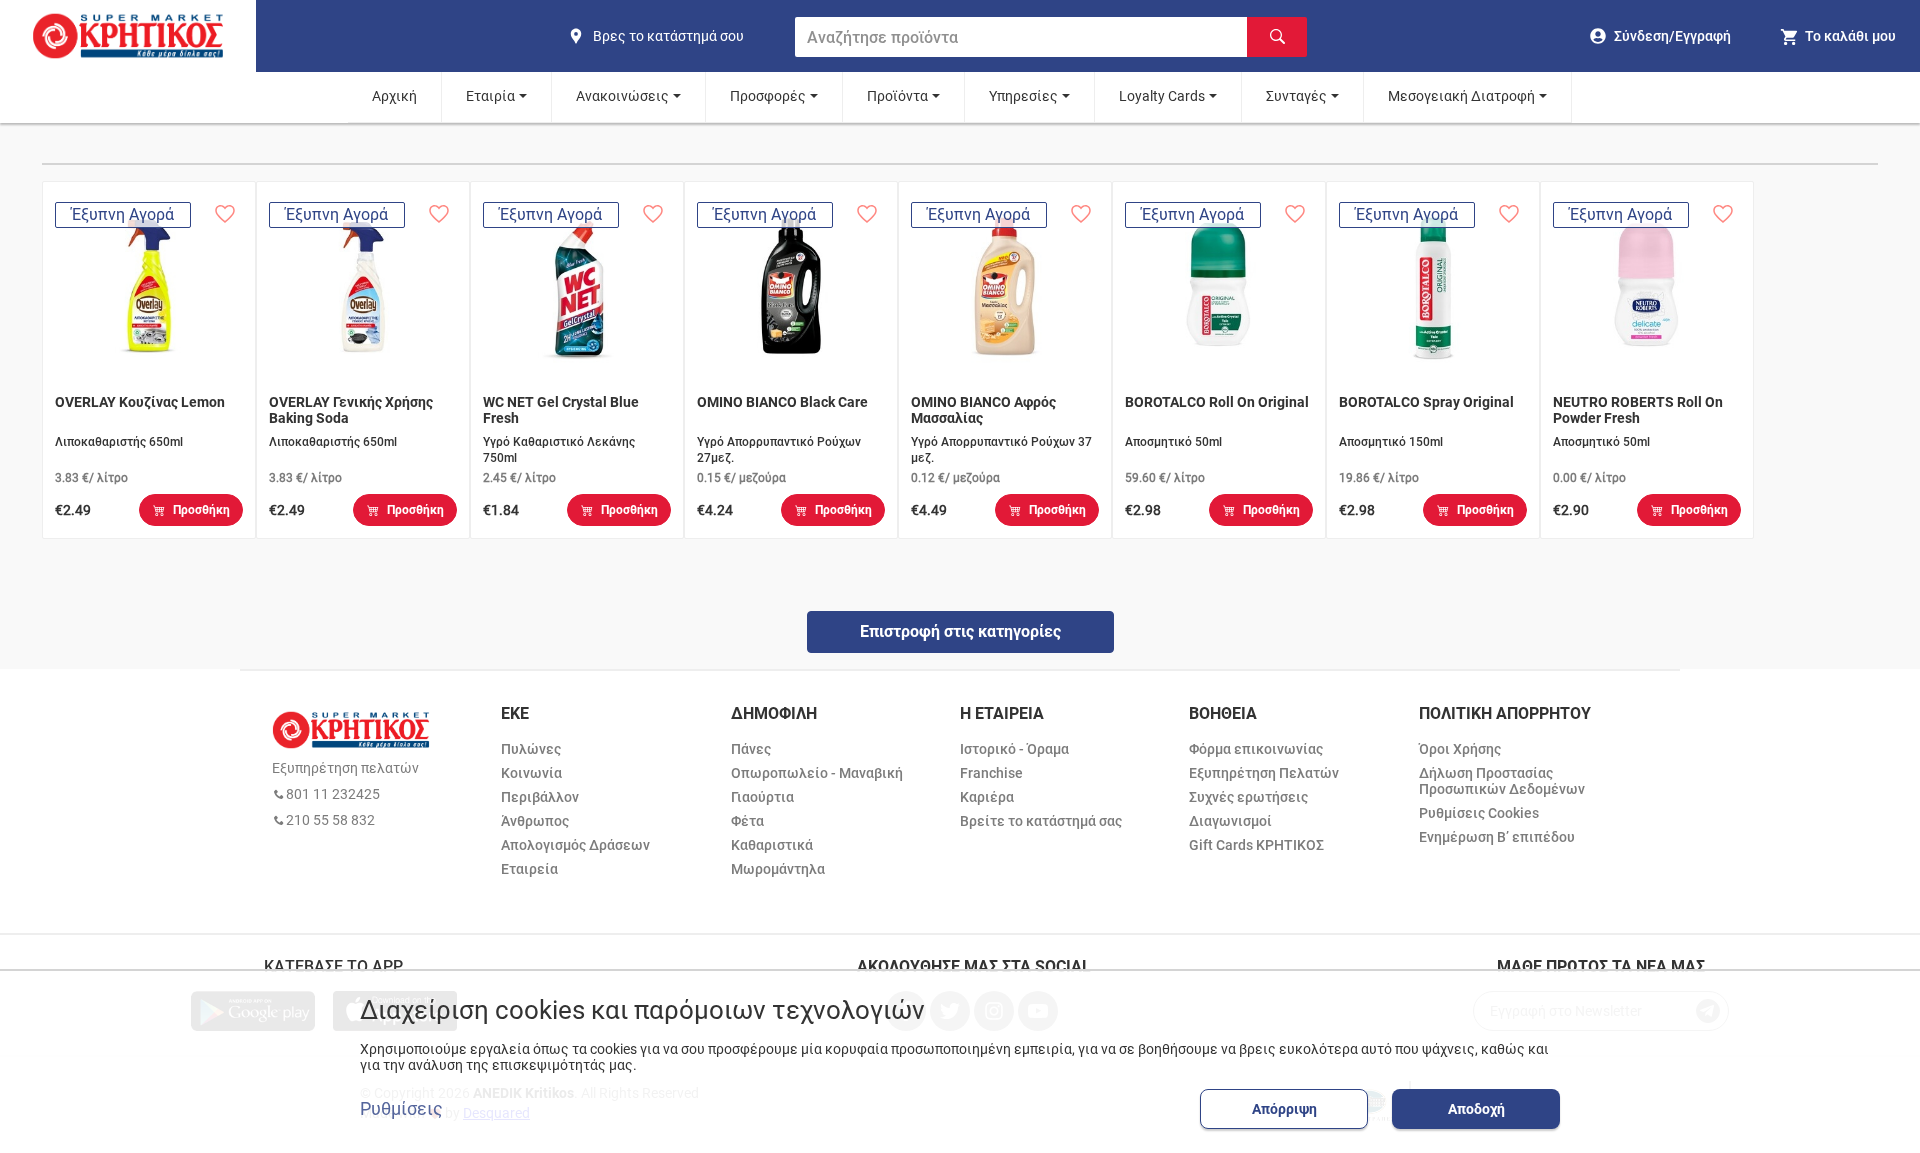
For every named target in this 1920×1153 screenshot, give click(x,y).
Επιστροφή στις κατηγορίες (960, 631)
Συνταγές (1296, 96)
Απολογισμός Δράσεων (575, 845)
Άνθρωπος (535, 821)
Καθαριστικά (772, 845)
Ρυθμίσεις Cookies (1479, 813)
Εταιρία (490, 96)
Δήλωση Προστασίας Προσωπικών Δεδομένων (1502, 781)
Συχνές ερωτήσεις (1248, 797)
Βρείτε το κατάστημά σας (1041, 821)
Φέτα (747, 821)
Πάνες (751, 749)
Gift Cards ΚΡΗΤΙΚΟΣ (1256, 845)
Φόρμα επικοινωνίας (1256, 749)
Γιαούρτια (762, 797)
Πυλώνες (531, 749)
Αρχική (394, 96)
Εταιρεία (529, 869)
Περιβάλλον (540, 797)
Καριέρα (987, 797)
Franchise (991, 773)
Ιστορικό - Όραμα (1014, 749)
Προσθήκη (201, 510)
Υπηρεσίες (1023, 96)
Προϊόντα (897, 96)
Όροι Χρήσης (1460, 749)
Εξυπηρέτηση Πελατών (1264, 773)
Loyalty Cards (1162, 96)
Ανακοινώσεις (622, 96)
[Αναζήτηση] (1277, 37)
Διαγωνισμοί (1230, 821)
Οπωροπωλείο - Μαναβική (817, 773)
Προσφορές (768, 96)
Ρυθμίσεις (401, 1109)
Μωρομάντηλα (778, 869)
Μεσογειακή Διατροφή (1461, 96)
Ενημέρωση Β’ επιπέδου (1497, 837)
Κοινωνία (531, 773)
